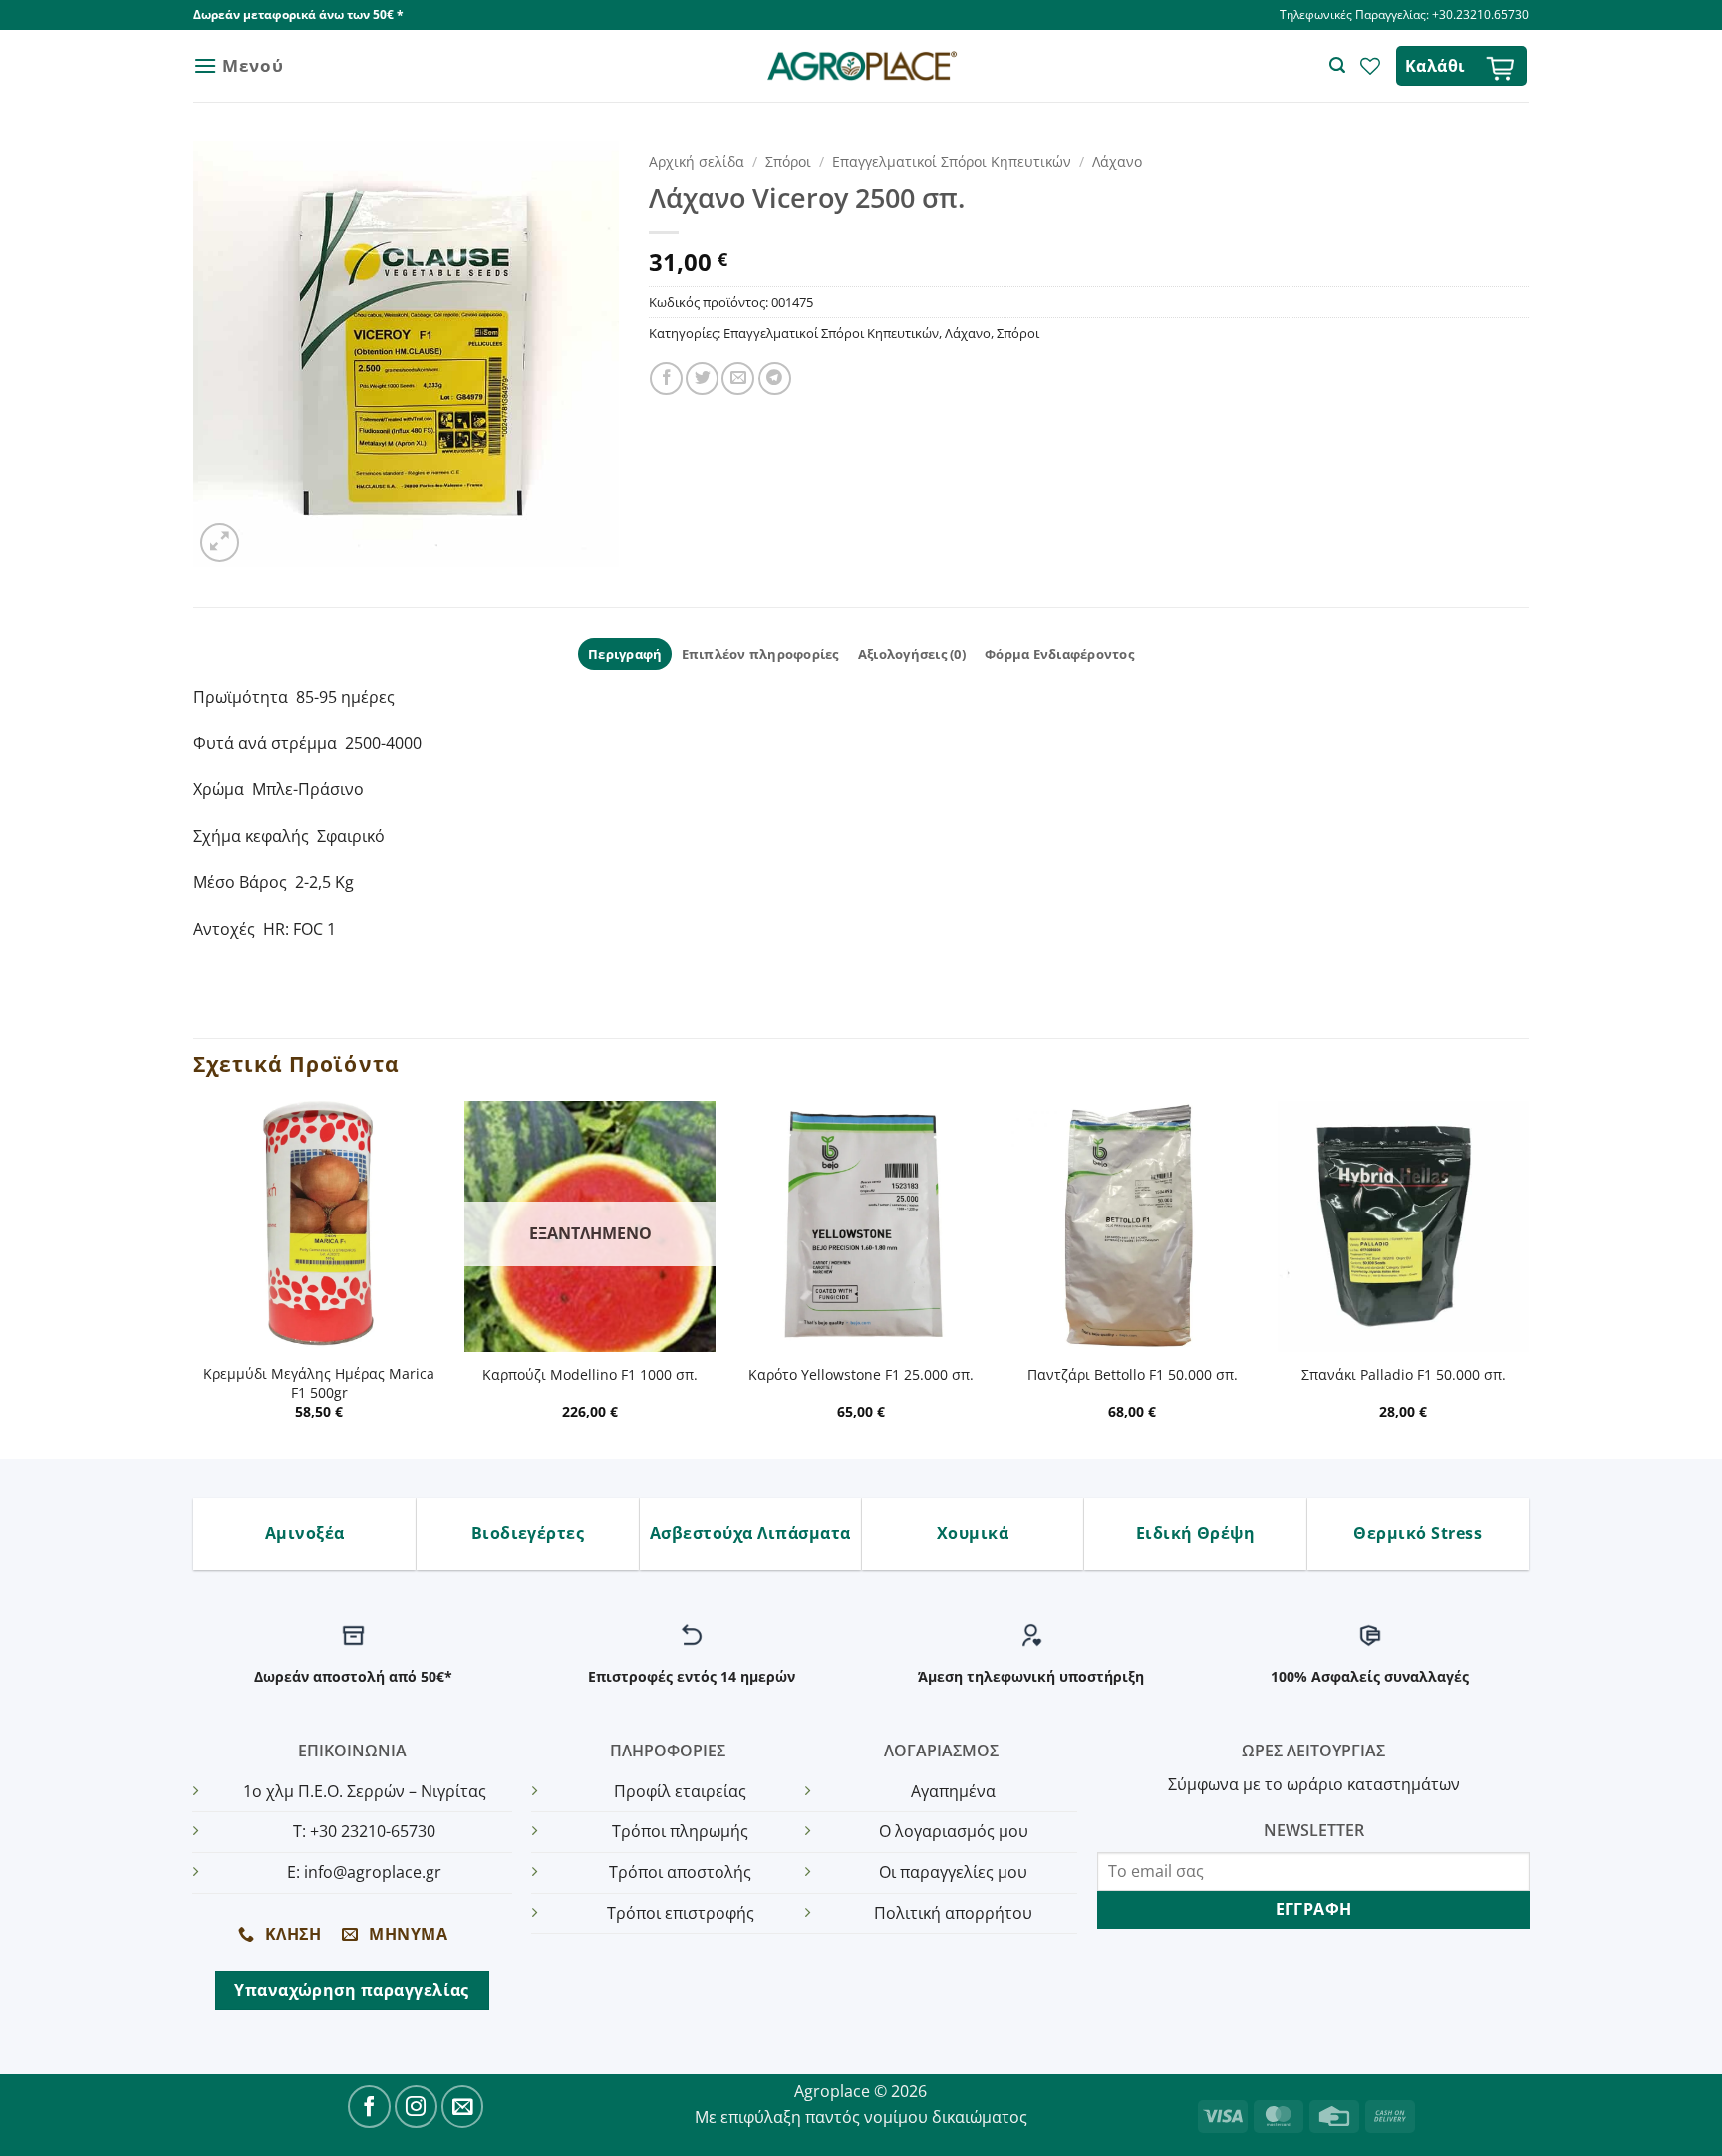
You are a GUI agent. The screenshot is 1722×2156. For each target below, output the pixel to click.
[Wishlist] (1370, 66)
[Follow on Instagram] (416, 2107)
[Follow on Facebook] (369, 2107)
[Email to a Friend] (738, 378)
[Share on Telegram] (775, 378)
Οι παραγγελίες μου (953, 1872)
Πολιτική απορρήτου (953, 1913)
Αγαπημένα (953, 1791)
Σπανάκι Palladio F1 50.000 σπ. (1404, 1375)
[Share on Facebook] (666, 378)
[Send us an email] (463, 2107)
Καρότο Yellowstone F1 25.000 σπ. (861, 1375)
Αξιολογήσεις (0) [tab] (912, 654)
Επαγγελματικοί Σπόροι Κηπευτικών (952, 162)
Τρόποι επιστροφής (681, 1913)
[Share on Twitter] (702, 378)
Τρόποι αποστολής (680, 1872)
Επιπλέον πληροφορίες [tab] (760, 654)
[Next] (1528, 1278)
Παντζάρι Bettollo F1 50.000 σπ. (1133, 1375)
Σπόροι (788, 162)
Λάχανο (1117, 162)
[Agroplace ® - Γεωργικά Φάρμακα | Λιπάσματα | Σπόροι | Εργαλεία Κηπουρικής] (861, 66)
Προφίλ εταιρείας (680, 1791)
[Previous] (194, 1278)
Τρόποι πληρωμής (680, 1831)
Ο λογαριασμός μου (954, 1831)
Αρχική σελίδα (697, 162)
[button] (238, 65)
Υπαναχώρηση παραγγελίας (352, 1990)
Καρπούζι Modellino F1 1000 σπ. (590, 1375)
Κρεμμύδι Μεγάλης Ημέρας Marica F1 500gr (319, 1383)
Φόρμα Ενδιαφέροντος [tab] (1059, 654)
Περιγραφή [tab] (625, 654)
